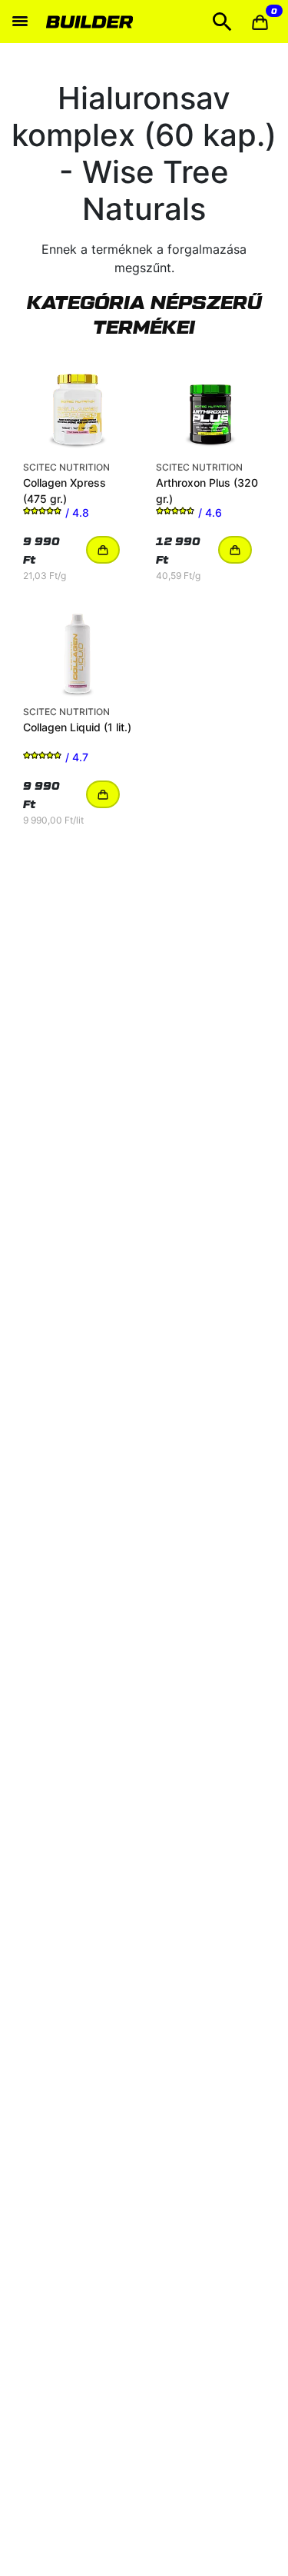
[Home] (89, 22)
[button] (260, 22)
